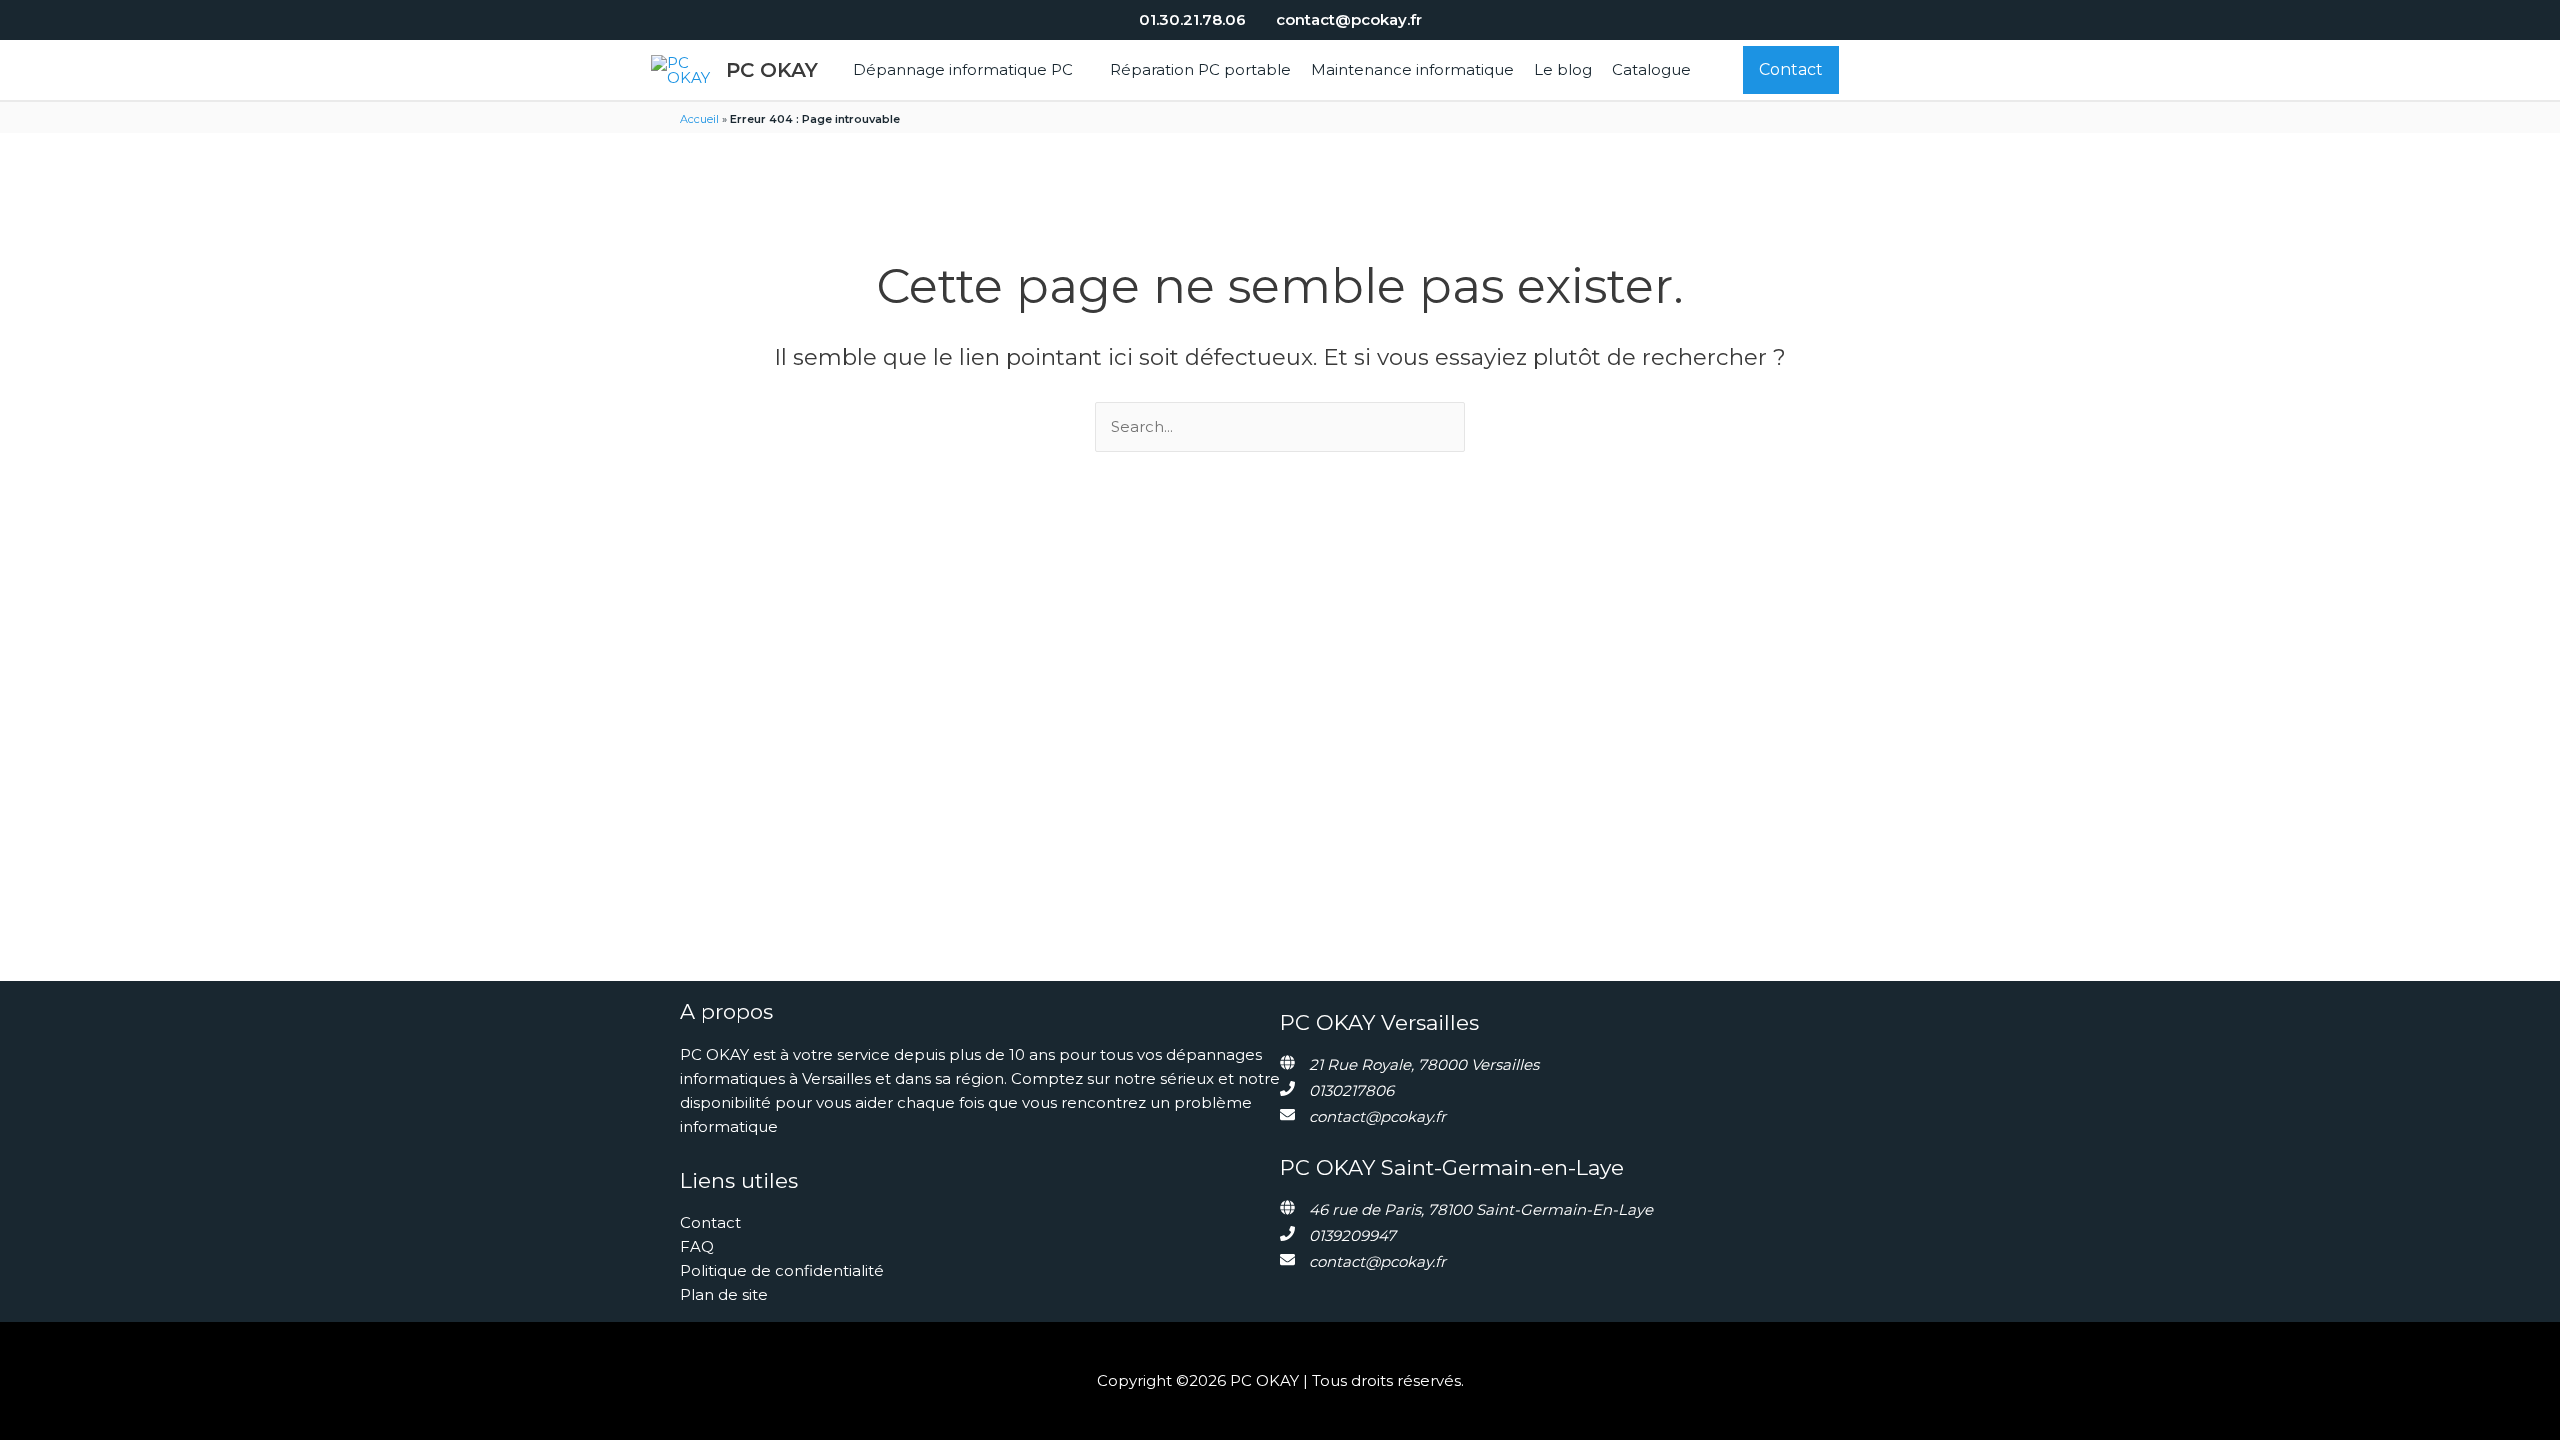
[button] (1081, 69)
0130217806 (1351, 1090)
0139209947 (1352, 1235)
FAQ (697, 1246)
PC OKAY (772, 70)
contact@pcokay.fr (1377, 1116)
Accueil (699, 119)
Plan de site (724, 1294)
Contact (710, 1222)
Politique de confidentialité (782, 1270)
